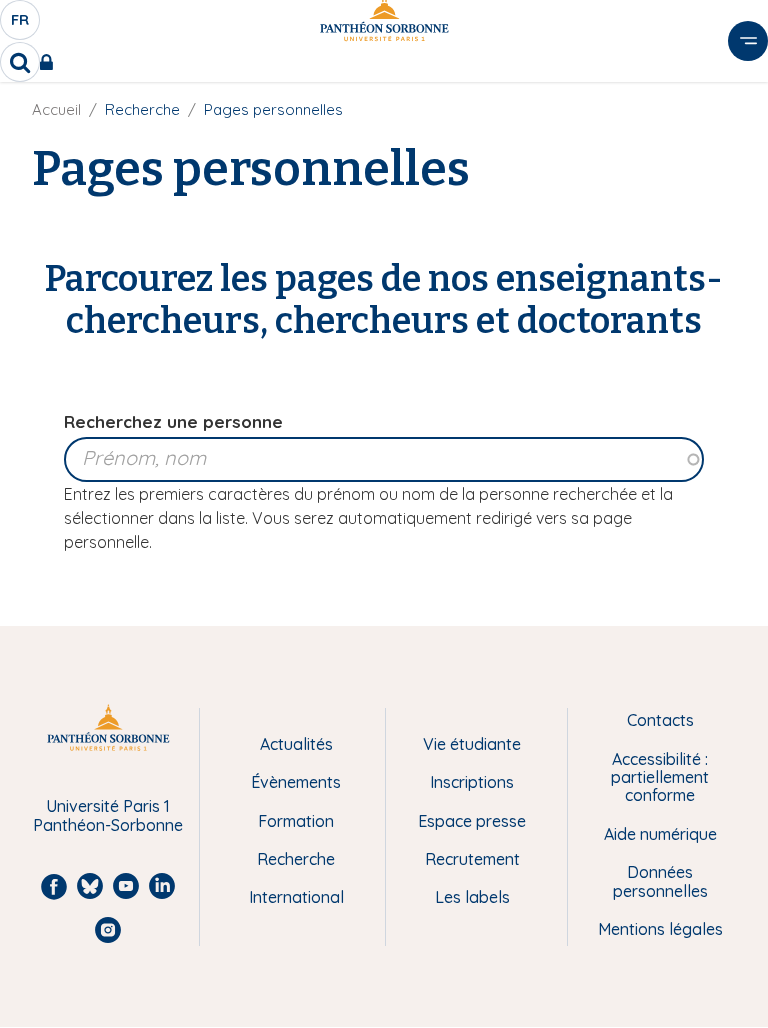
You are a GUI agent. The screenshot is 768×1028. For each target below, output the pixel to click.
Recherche (296, 859)
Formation (296, 821)
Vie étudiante (472, 744)
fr (21, 25)
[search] (20, 62)
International (296, 897)
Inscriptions (472, 782)
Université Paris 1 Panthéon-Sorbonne (108, 815)
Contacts (660, 720)
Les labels (472, 897)
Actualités (296, 744)
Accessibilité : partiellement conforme (660, 777)
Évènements (296, 782)
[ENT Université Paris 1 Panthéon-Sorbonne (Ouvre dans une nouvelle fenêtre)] (50, 62)
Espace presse (472, 821)
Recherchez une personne (173, 421)
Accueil (56, 109)
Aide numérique (660, 834)
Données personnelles (660, 881)
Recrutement (472, 859)
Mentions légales (660, 929)
